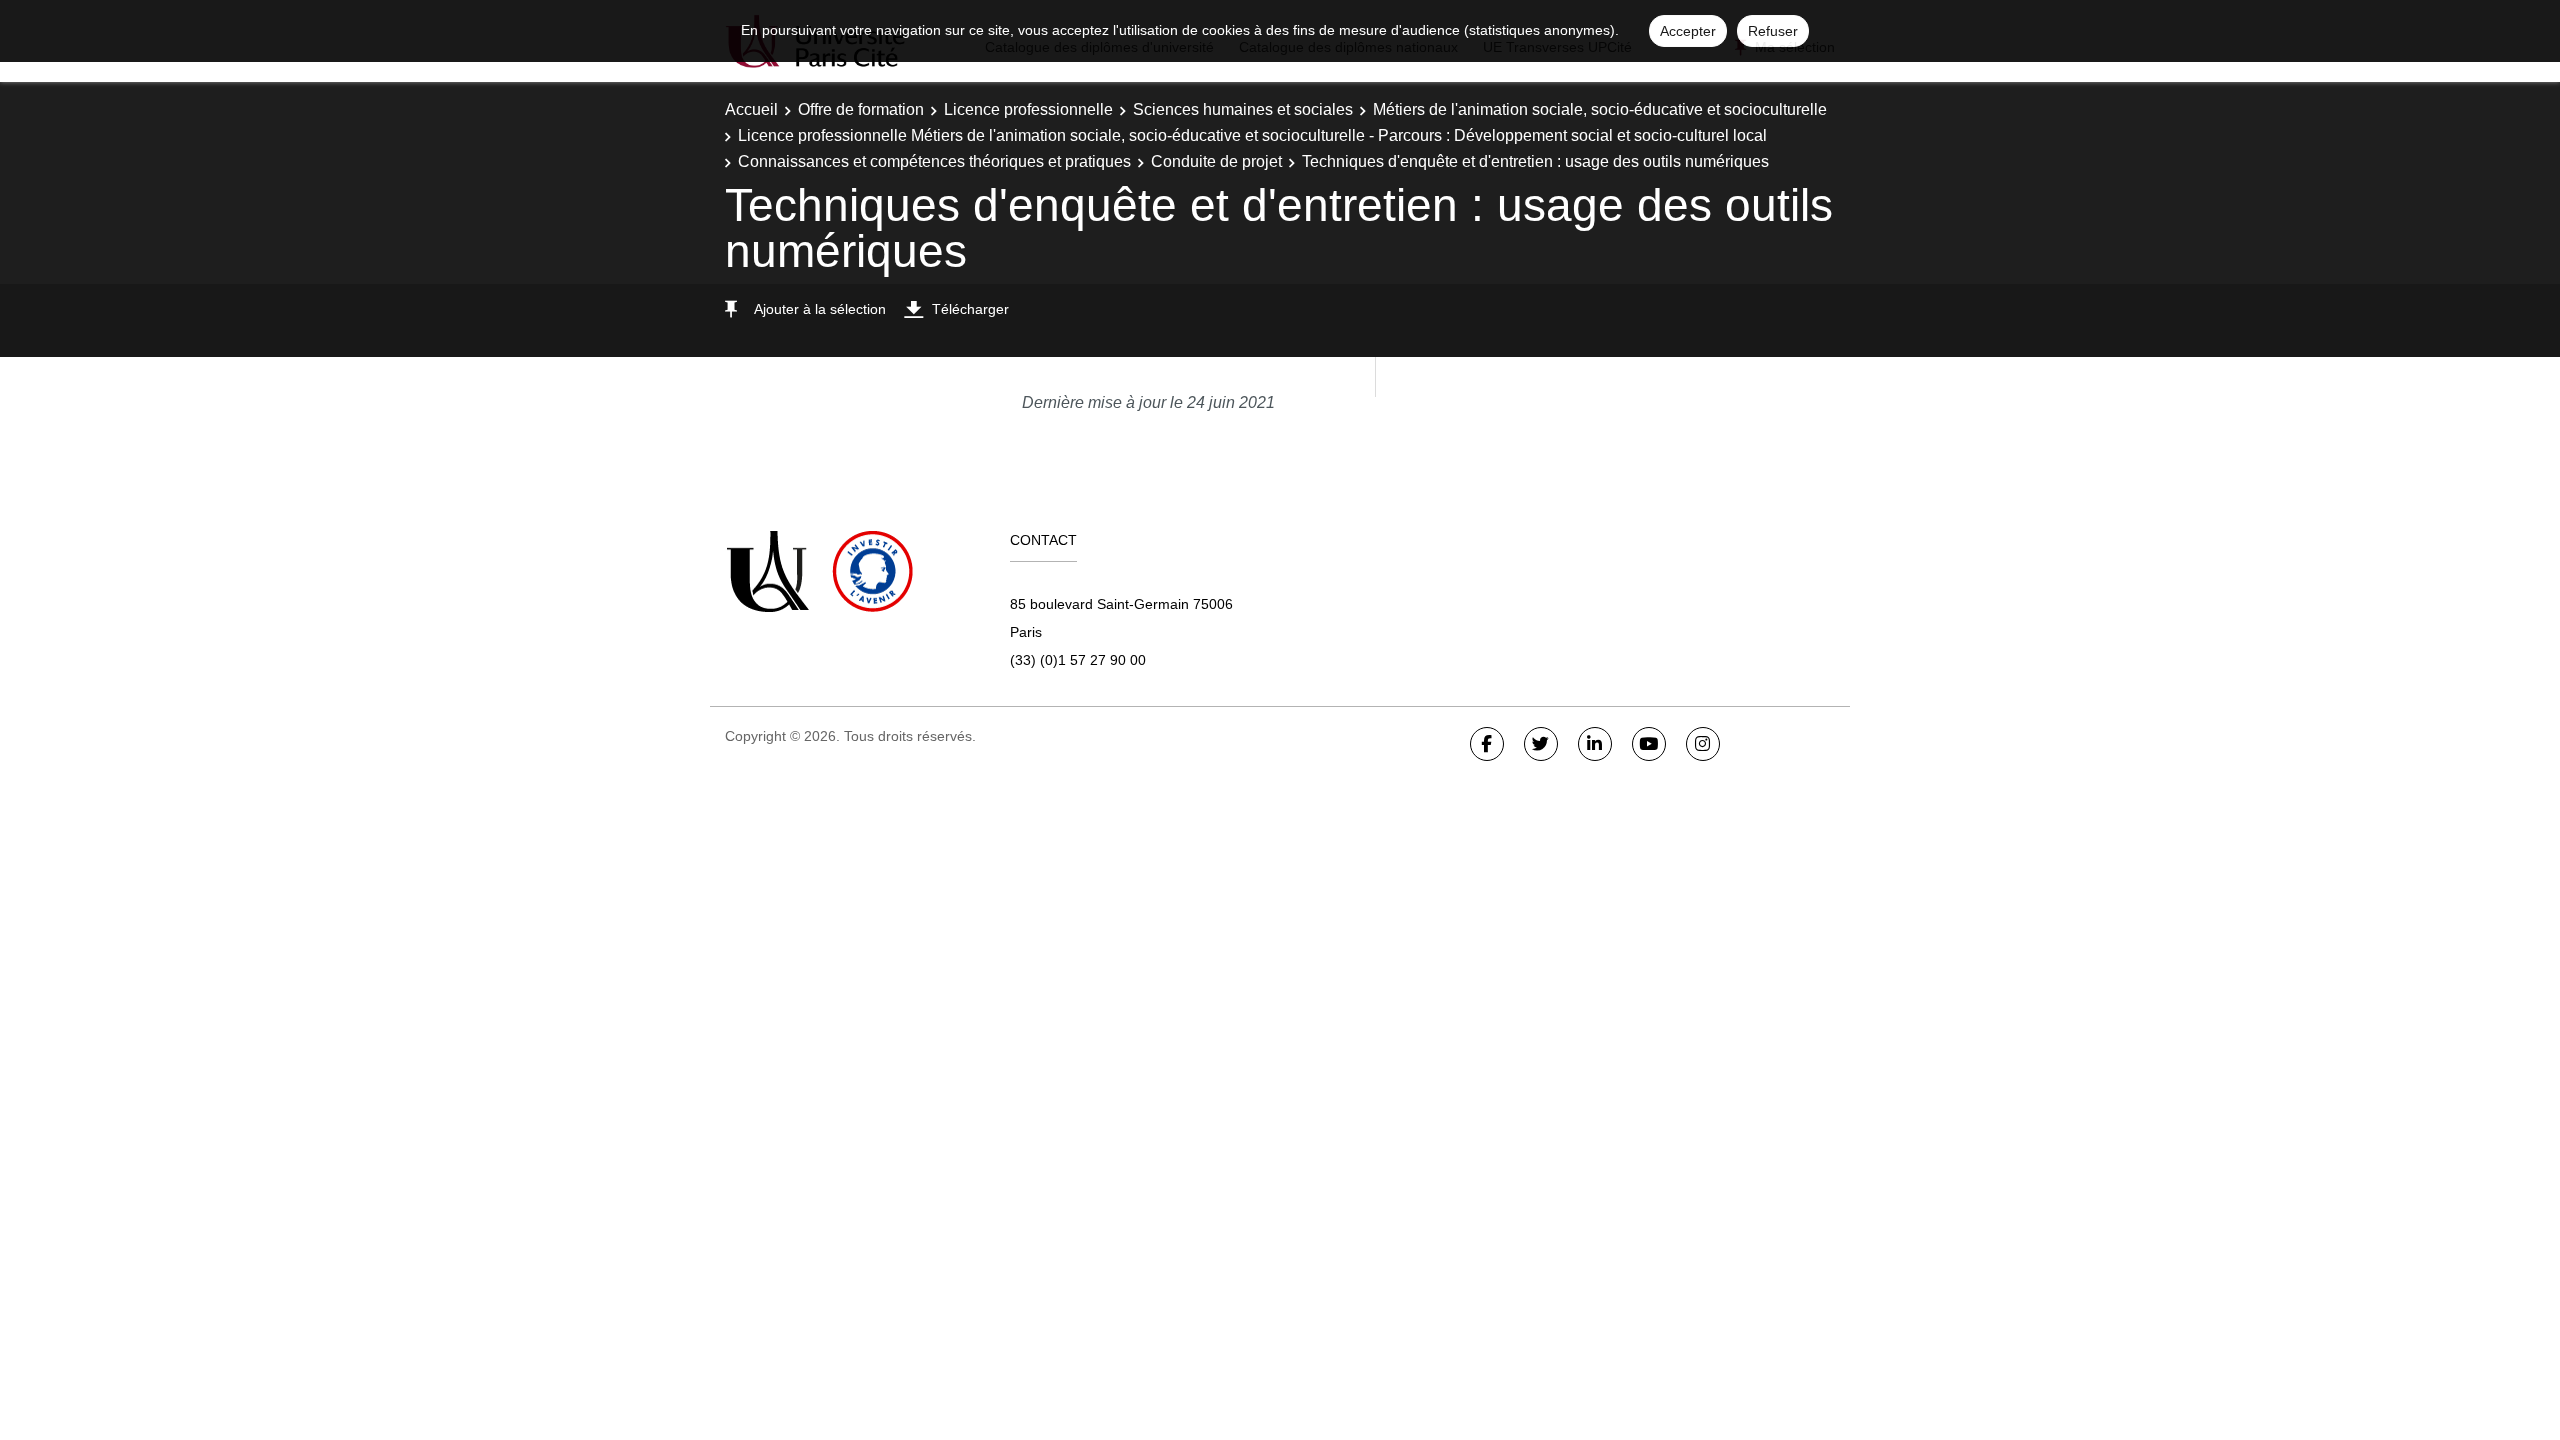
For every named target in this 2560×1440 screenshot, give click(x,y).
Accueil (751, 109)
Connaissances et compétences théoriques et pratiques (934, 161)
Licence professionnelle (1028, 109)
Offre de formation (861, 109)
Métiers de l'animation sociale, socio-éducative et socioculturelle (1600, 109)
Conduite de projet (1216, 161)
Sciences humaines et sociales (1243, 109)
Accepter (1688, 31)
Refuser (1773, 31)
